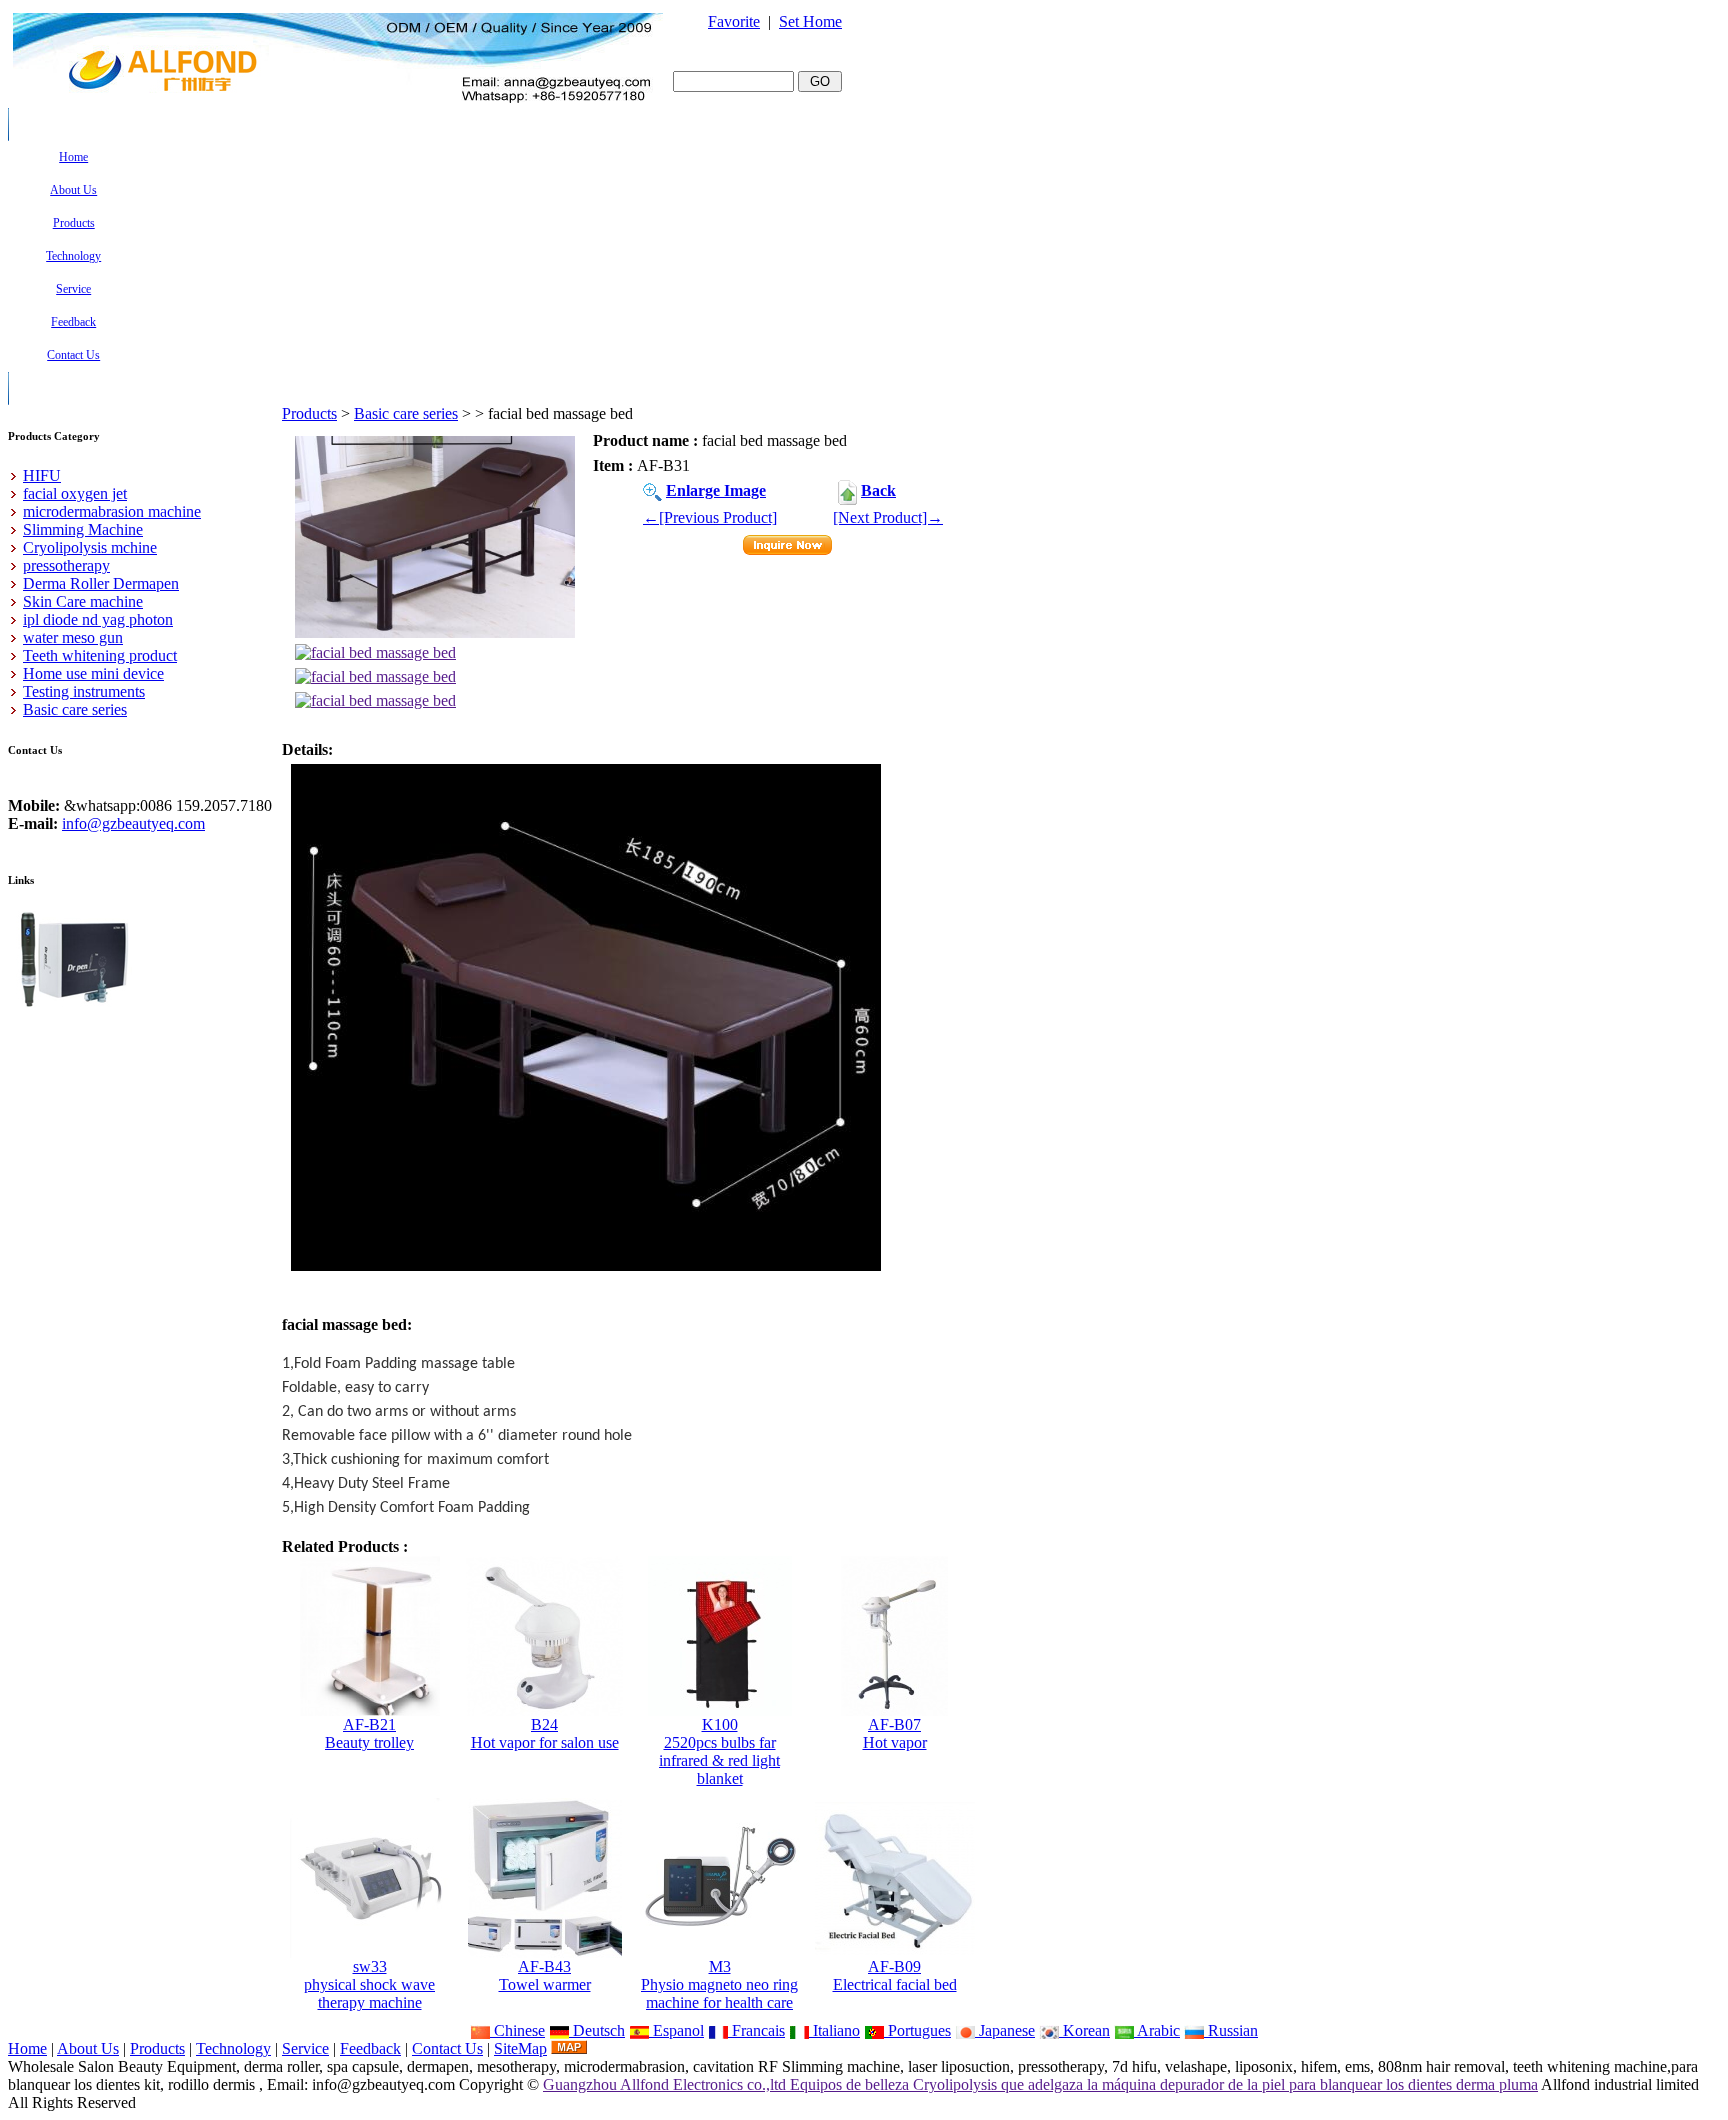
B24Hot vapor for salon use (545, 1733)
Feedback (370, 2048)
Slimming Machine (83, 529)
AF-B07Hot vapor (895, 1733)
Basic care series (406, 413)
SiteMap (520, 2048)
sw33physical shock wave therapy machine (369, 1984)
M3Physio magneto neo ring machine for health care (719, 1984)
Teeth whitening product (100, 655)
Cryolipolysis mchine (90, 547)
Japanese (1005, 2030)
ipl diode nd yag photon (98, 619)
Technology (233, 2048)
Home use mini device (93, 673)
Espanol (676, 2030)
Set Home (810, 21)
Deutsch (597, 2030)
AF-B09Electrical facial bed (895, 1975)
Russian (1231, 2030)
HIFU (42, 475)
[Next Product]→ (888, 517)
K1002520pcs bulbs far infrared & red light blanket (719, 1751)
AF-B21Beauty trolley (369, 1733)
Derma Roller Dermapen (101, 583)
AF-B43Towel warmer (545, 1975)
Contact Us (447, 2048)
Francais (756, 2030)
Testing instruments (84, 691)
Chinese (517, 2030)
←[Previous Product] (710, 517)
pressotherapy (66, 565)
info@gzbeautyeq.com (133, 823)
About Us (88, 2048)
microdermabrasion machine (112, 511)
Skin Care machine (83, 601)
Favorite (734, 21)
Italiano (834, 2030)
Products (309, 413)
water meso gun (73, 637)
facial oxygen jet (75, 493)
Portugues (917, 2030)
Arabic (1157, 2030)
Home (27, 2048)
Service (305, 2048)
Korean (1084, 2030)
